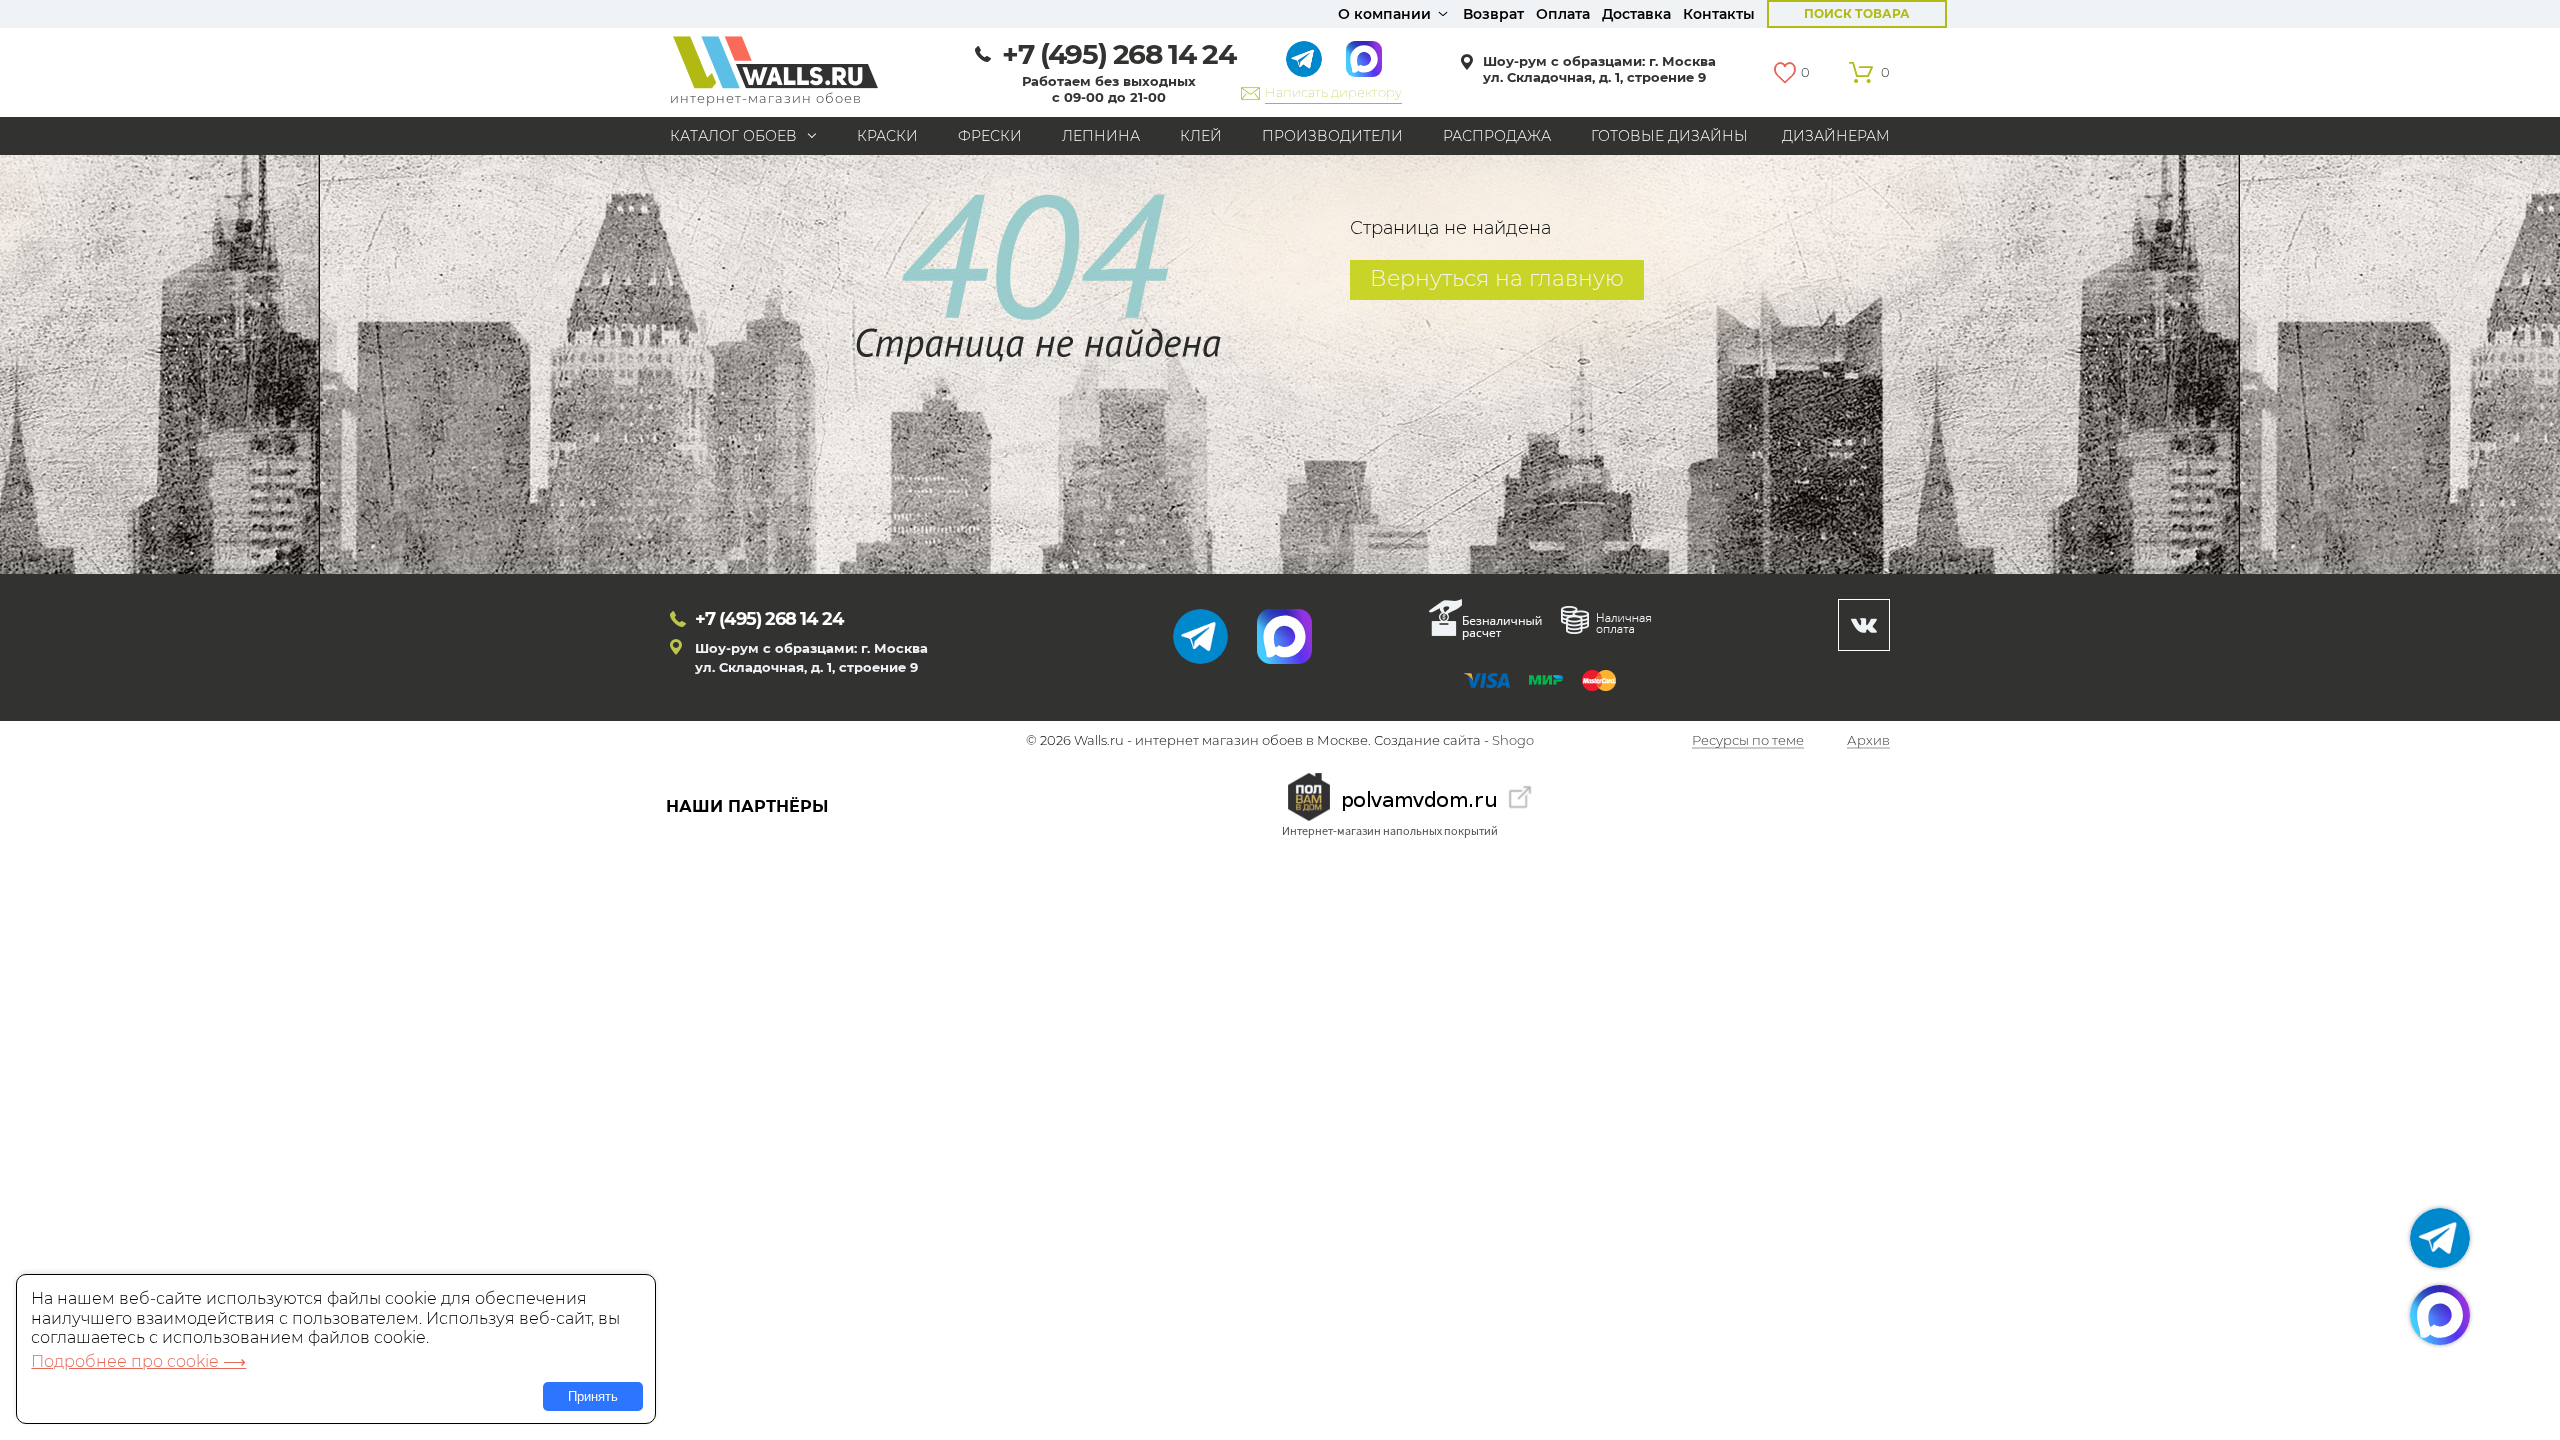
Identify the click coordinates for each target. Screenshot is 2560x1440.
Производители (1332, 136)
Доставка (1636, 14)
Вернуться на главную (1497, 278)
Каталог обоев (733, 136)
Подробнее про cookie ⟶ (138, 1361)
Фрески (990, 136)
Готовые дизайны (1669, 136)
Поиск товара (1857, 13)
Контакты (1719, 14)
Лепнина (1101, 136)
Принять (593, 1396)
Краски (887, 136)
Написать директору (1333, 92)
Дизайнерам (1836, 136)
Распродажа (1497, 136)
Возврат (1493, 14)
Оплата (1563, 14)
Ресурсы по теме (1748, 741)
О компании (1384, 14)
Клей (1201, 136)
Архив (1868, 741)
